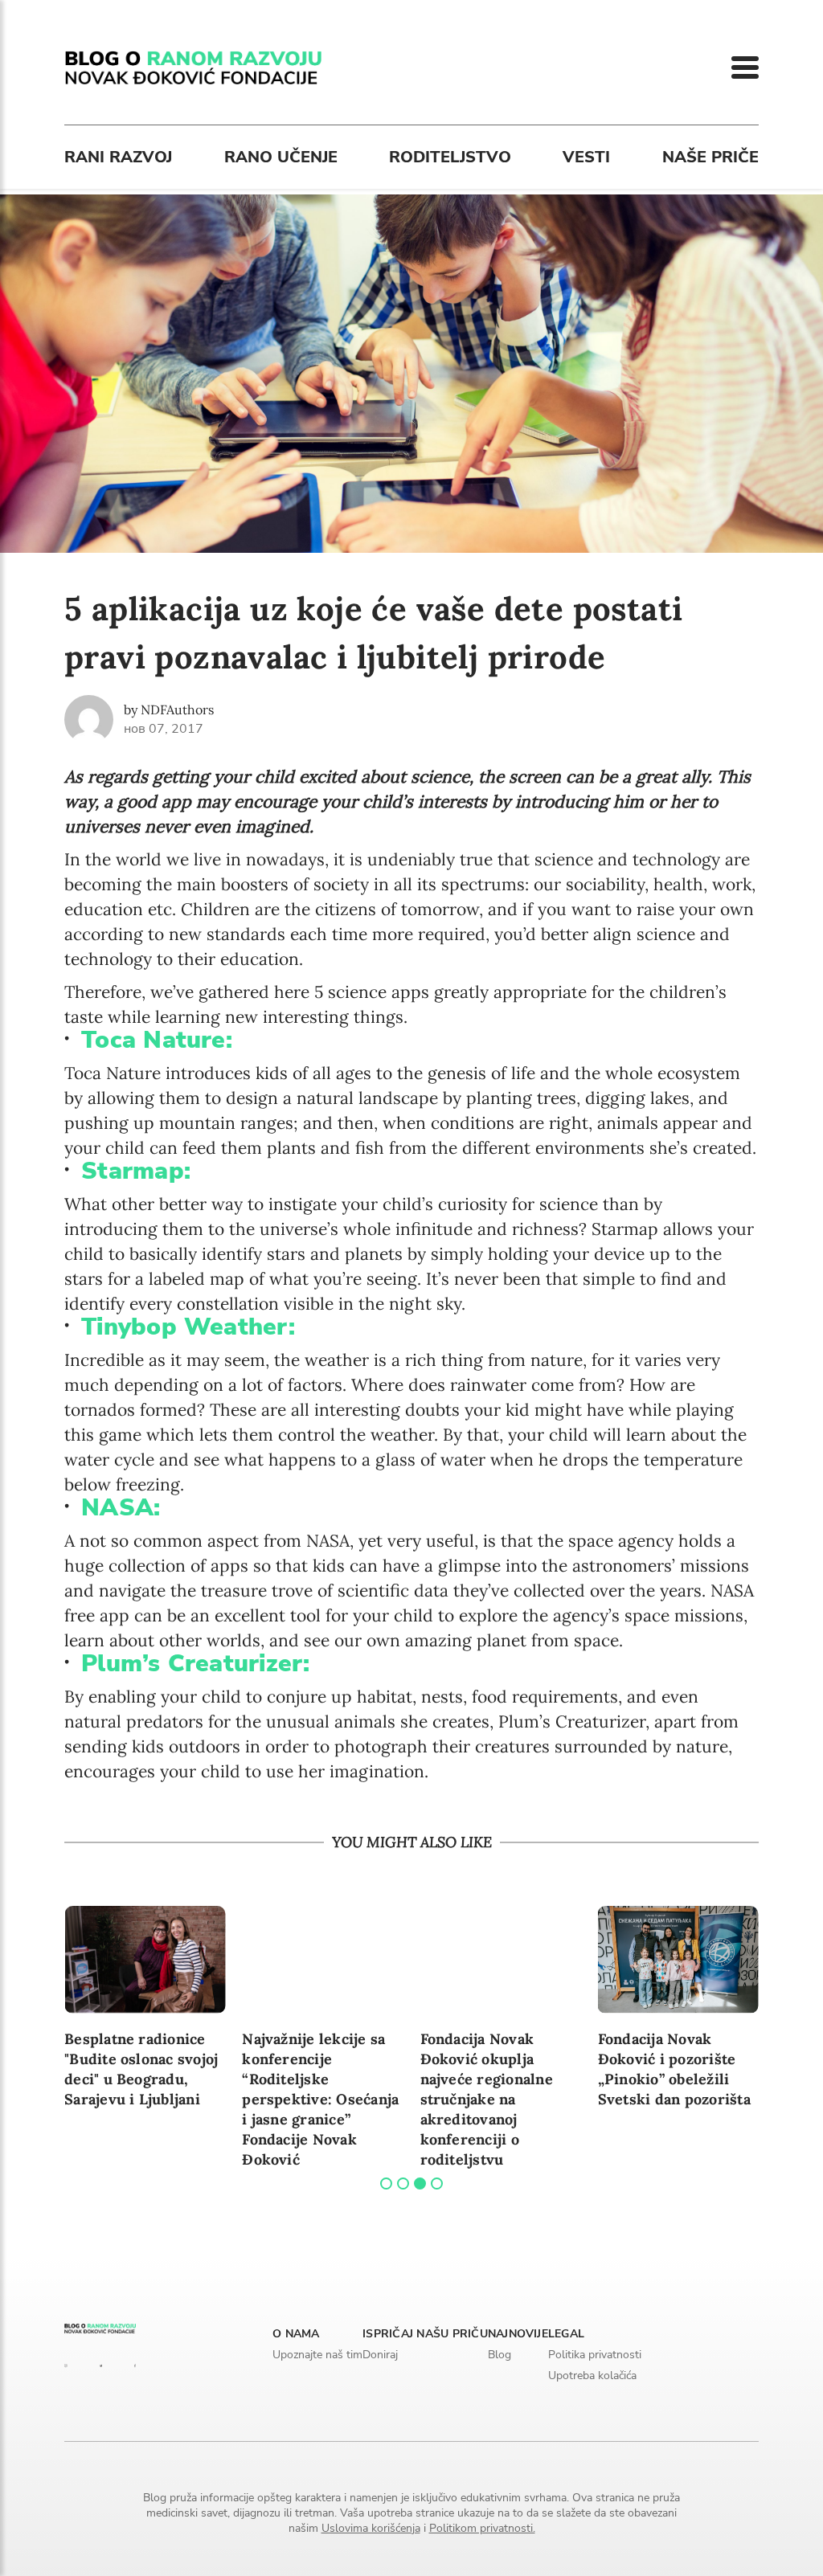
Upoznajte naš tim (317, 2355)
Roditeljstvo (450, 157)
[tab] (386, 2183)
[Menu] (745, 67)
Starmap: (136, 1171)
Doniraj (380, 2355)
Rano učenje (281, 157)
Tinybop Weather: (188, 1327)
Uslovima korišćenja (371, 2528)
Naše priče (710, 157)
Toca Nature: (157, 1040)
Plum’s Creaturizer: (196, 1664)
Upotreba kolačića (592, 2376)
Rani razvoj (118, 157)
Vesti (586, 157)
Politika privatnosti (595, 2355)
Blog (500, 2355)
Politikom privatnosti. (482, 2528)
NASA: (121, 1508)
